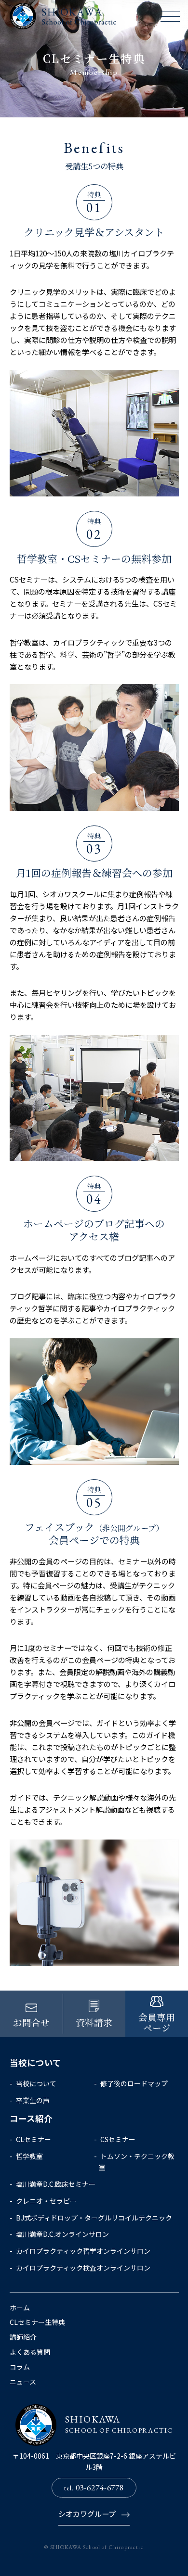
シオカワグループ (87, 2513)
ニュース (23, 2382)
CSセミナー (118, 2139)
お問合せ (31, 2022)
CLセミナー (34, 2139)
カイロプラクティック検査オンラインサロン (83, 2268)
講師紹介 (23, 2337)
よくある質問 (30, 2352)
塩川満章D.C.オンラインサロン (62, 2234)
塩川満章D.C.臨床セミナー (56, 2184)
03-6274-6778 (94, 2487)
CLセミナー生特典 (37, 2322)
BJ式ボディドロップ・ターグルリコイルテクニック (94, 2218)
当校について (36, 2083)
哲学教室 (29, 2156)
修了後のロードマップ (134, 2083)
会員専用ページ (157, 2022)
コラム (20, 2367)
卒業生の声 (33, 2100)
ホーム (20, 2308)
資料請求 (94, 2022)
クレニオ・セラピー (46, 2201)
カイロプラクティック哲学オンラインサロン (83, 2251)
